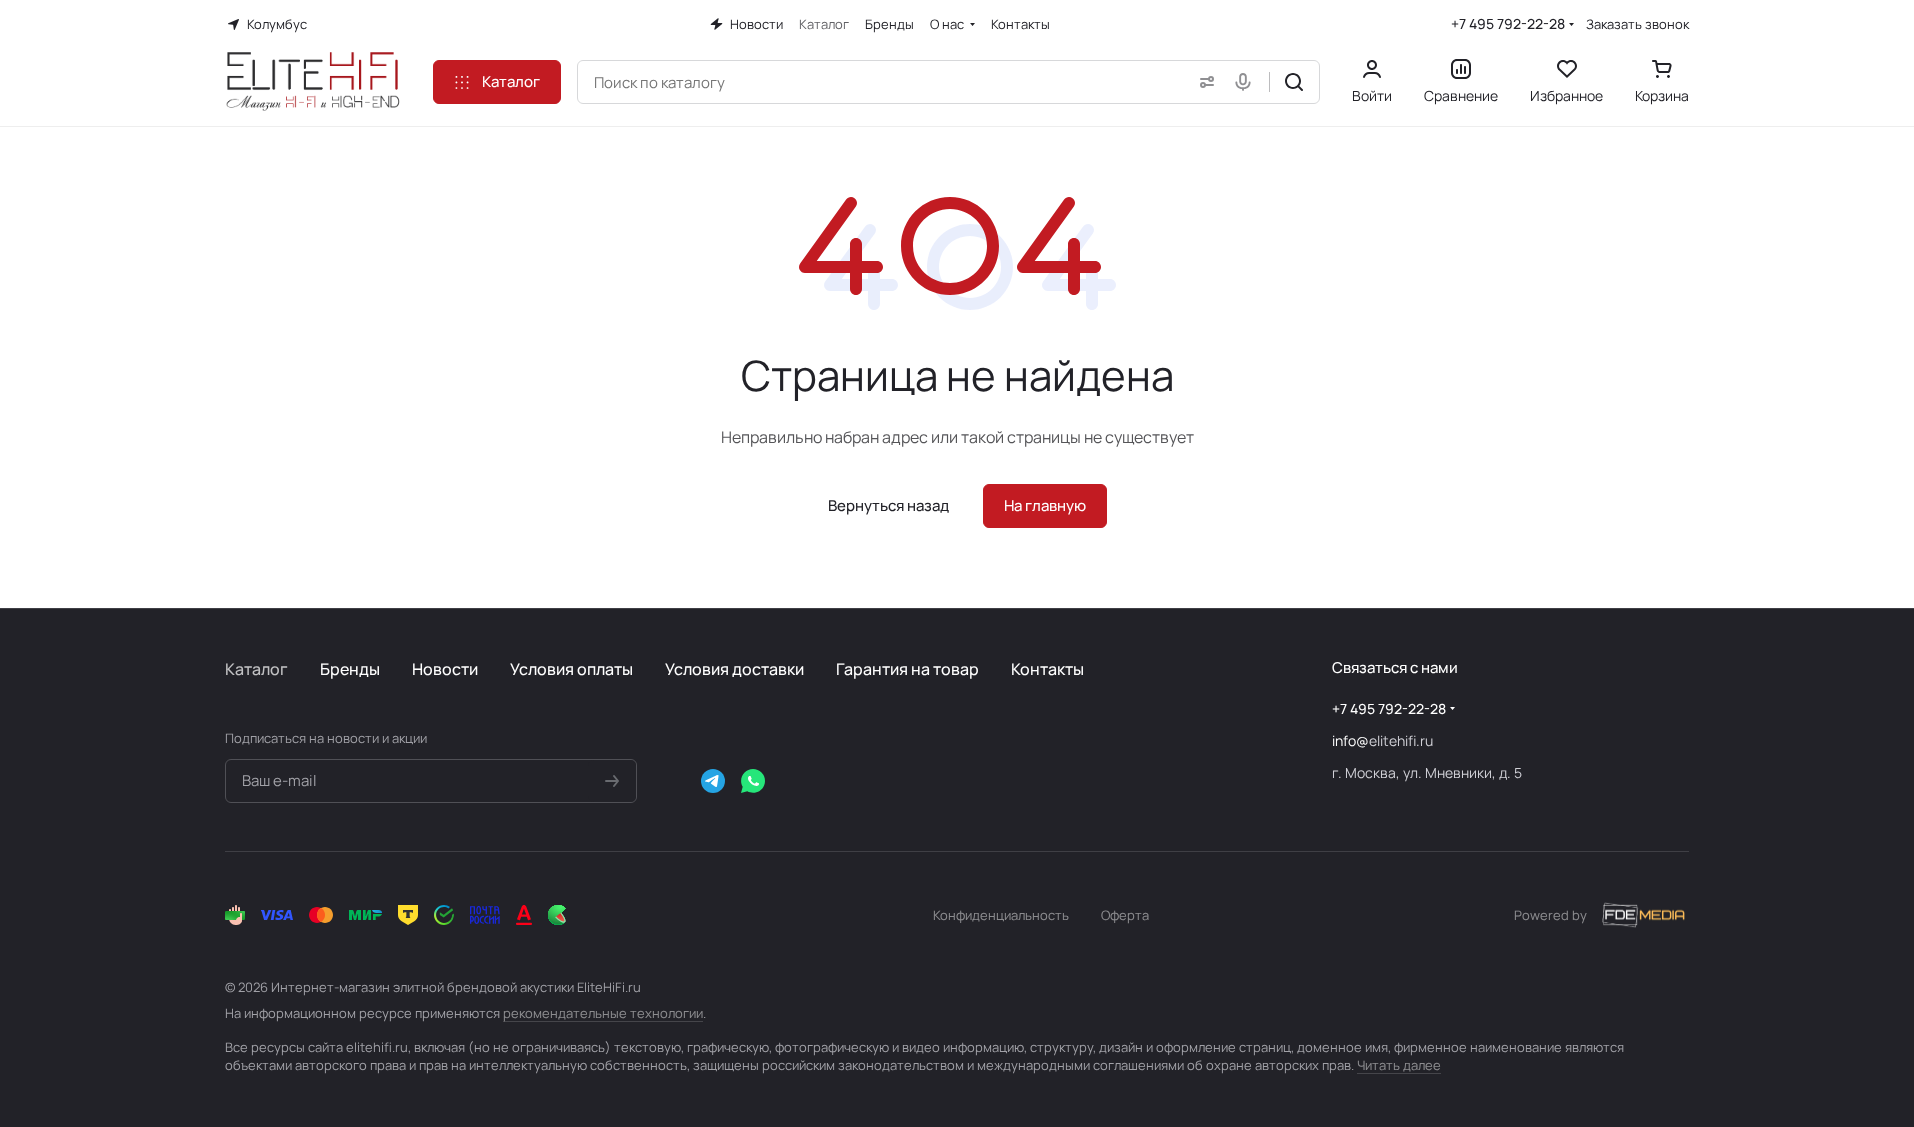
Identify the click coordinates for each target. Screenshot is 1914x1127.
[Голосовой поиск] (1247, 82)
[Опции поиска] (1203, 82)
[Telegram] (713, 781)
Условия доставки (734, 669)
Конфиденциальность (1001, 915)
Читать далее (1399, 1065)
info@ (1350, 740)
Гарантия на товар (907, 669)
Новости (445, 669)
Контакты (1047, 669)
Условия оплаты (571, 669)
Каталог (256, 669)
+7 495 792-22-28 (1508, 23)
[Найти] (1294, 82)
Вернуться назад (888, 505)
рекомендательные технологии (603, 1013)
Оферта (1125, 915)
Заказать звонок (1637, 24)
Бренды (350, 669)
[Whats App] (753, 781)
